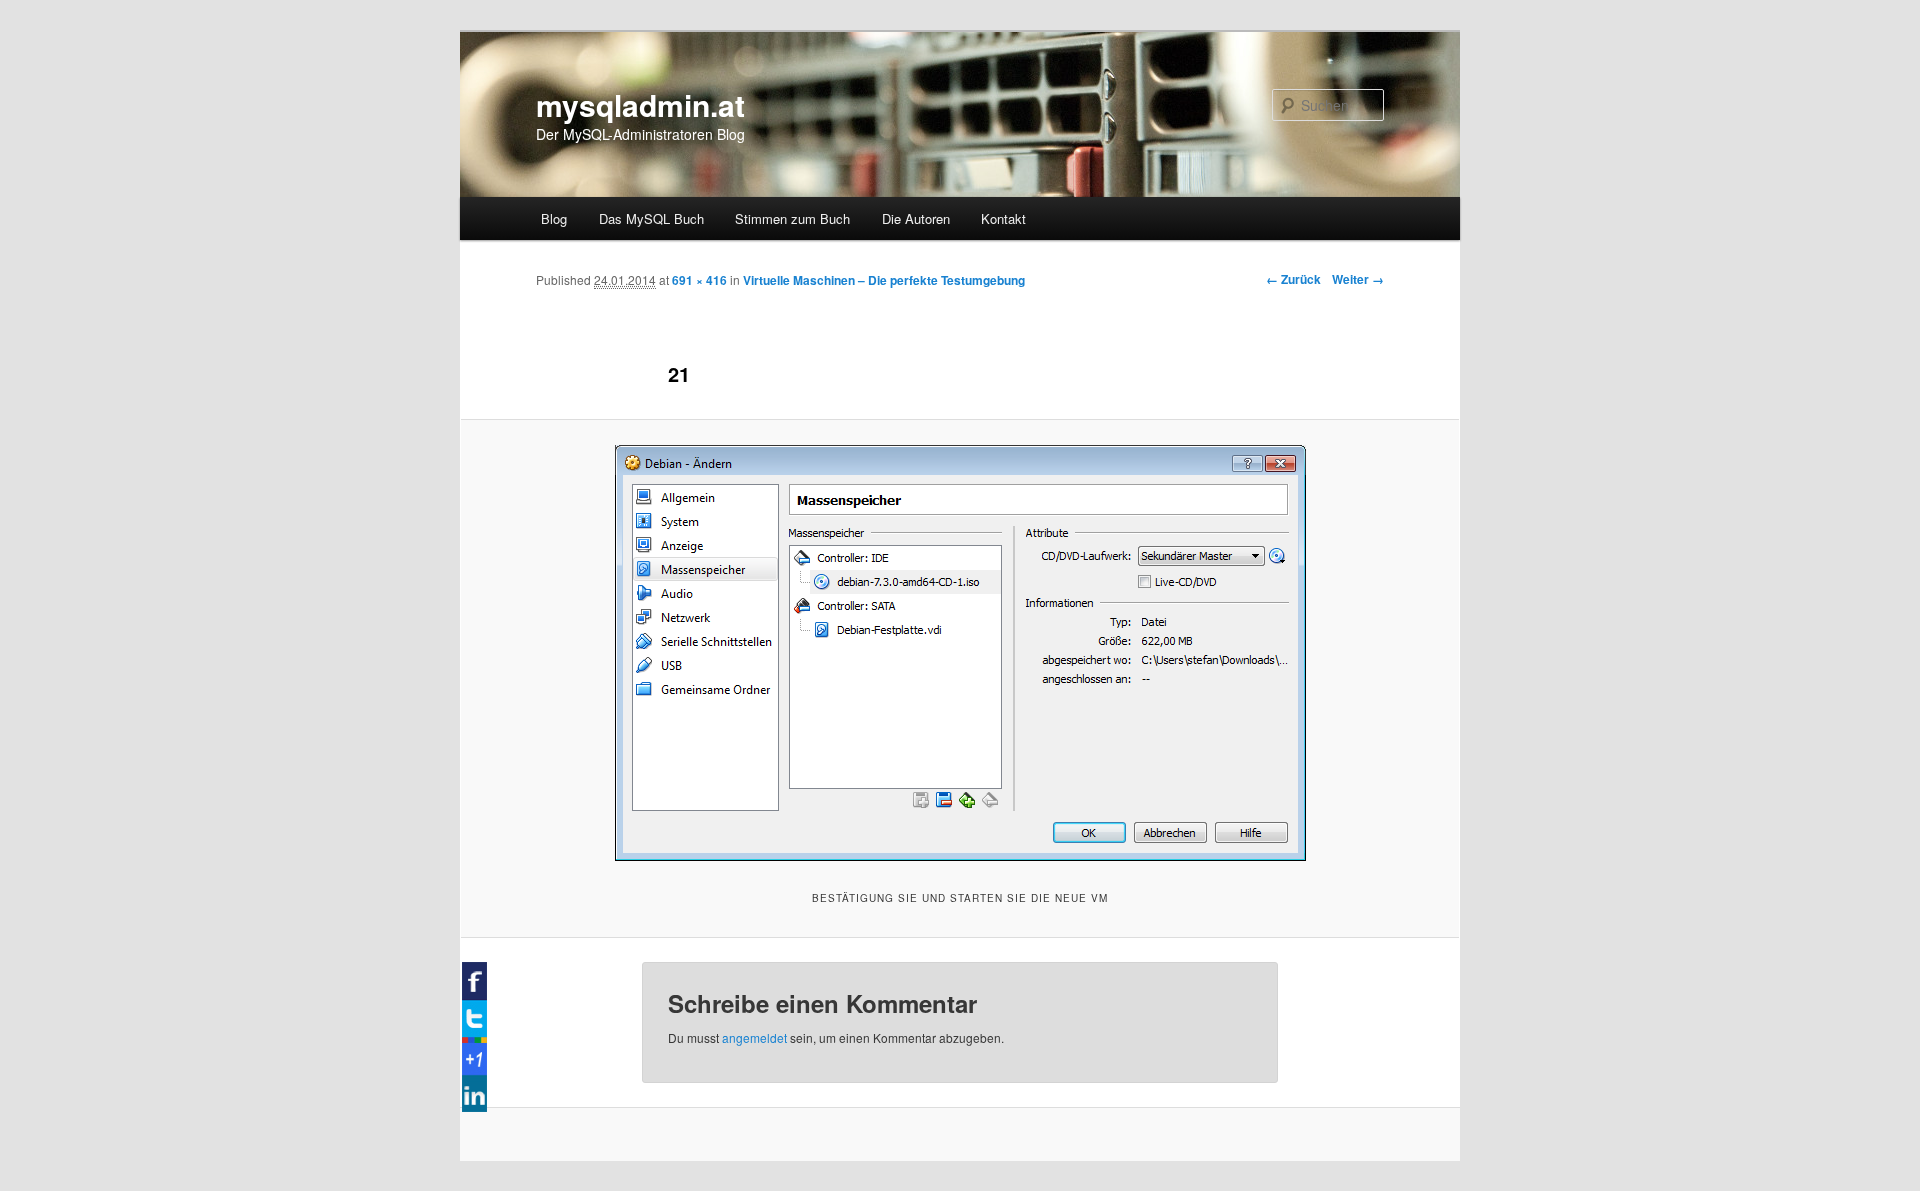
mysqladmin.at (640, 104)
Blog (554, 218)
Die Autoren (916, 218)
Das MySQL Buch (651, 218)
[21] (960, 653)
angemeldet (754, 1037)
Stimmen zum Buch (792, 218)
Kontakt (1003, 218)
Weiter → (1358, 279)
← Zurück (1293, 279)
